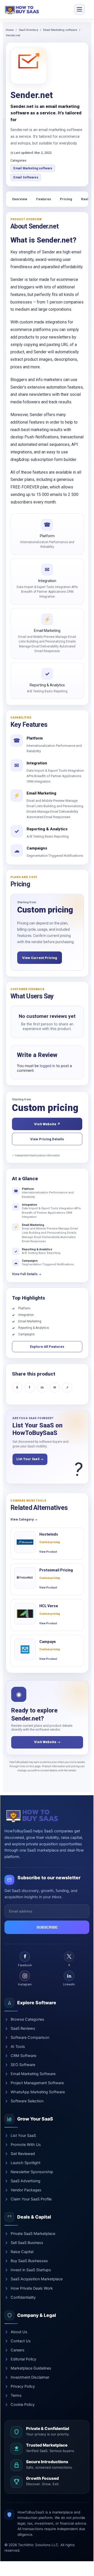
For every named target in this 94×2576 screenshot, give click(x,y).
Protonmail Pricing (56, 1570)
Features (44, 199)
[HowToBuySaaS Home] (23, 9)
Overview (20, 199)
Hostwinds (49, 1534)
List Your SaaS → (30, 1459)
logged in (48, 1066)
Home (10, 30)
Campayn (48, 1642)
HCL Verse (49, 1606)
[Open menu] (79, 9)
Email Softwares (26, 177)
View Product (48, 1552)
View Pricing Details (47, 1139)
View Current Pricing (40, 958)
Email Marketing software (60, 30)
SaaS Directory (28, 30)
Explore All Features (47, 1347)
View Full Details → (27, 1274)
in (42, 1387)
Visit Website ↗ (47, 1124)
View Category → (24, 1520)
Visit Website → (47, 1742)
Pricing (66, 199)
